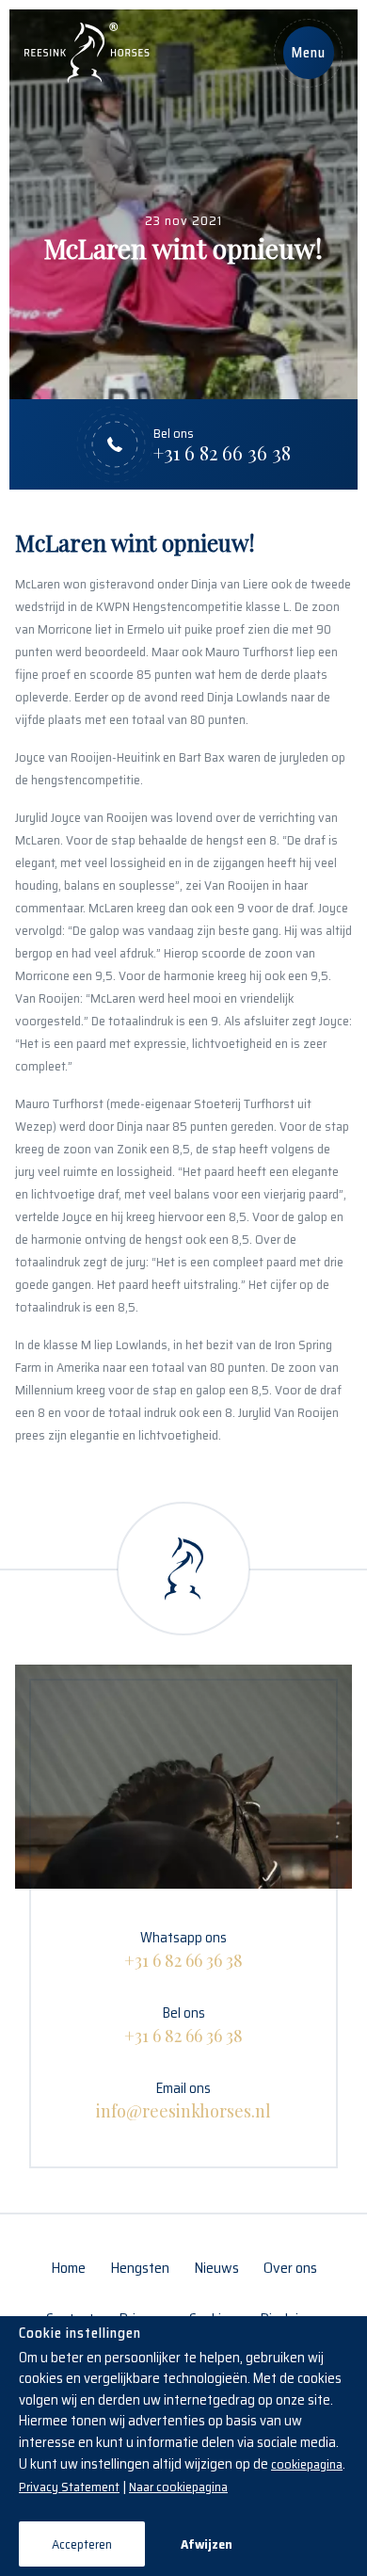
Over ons (290, 2268)
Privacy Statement (69, 2487)
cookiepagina (307, 2464)
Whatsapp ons (183, 1949)
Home (68, 2268)
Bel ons (183, 2024)
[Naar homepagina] (87, 53)
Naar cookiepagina (178, 2487)
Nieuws (216, 2268)
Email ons (183, 2100)
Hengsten (140, 2268)
